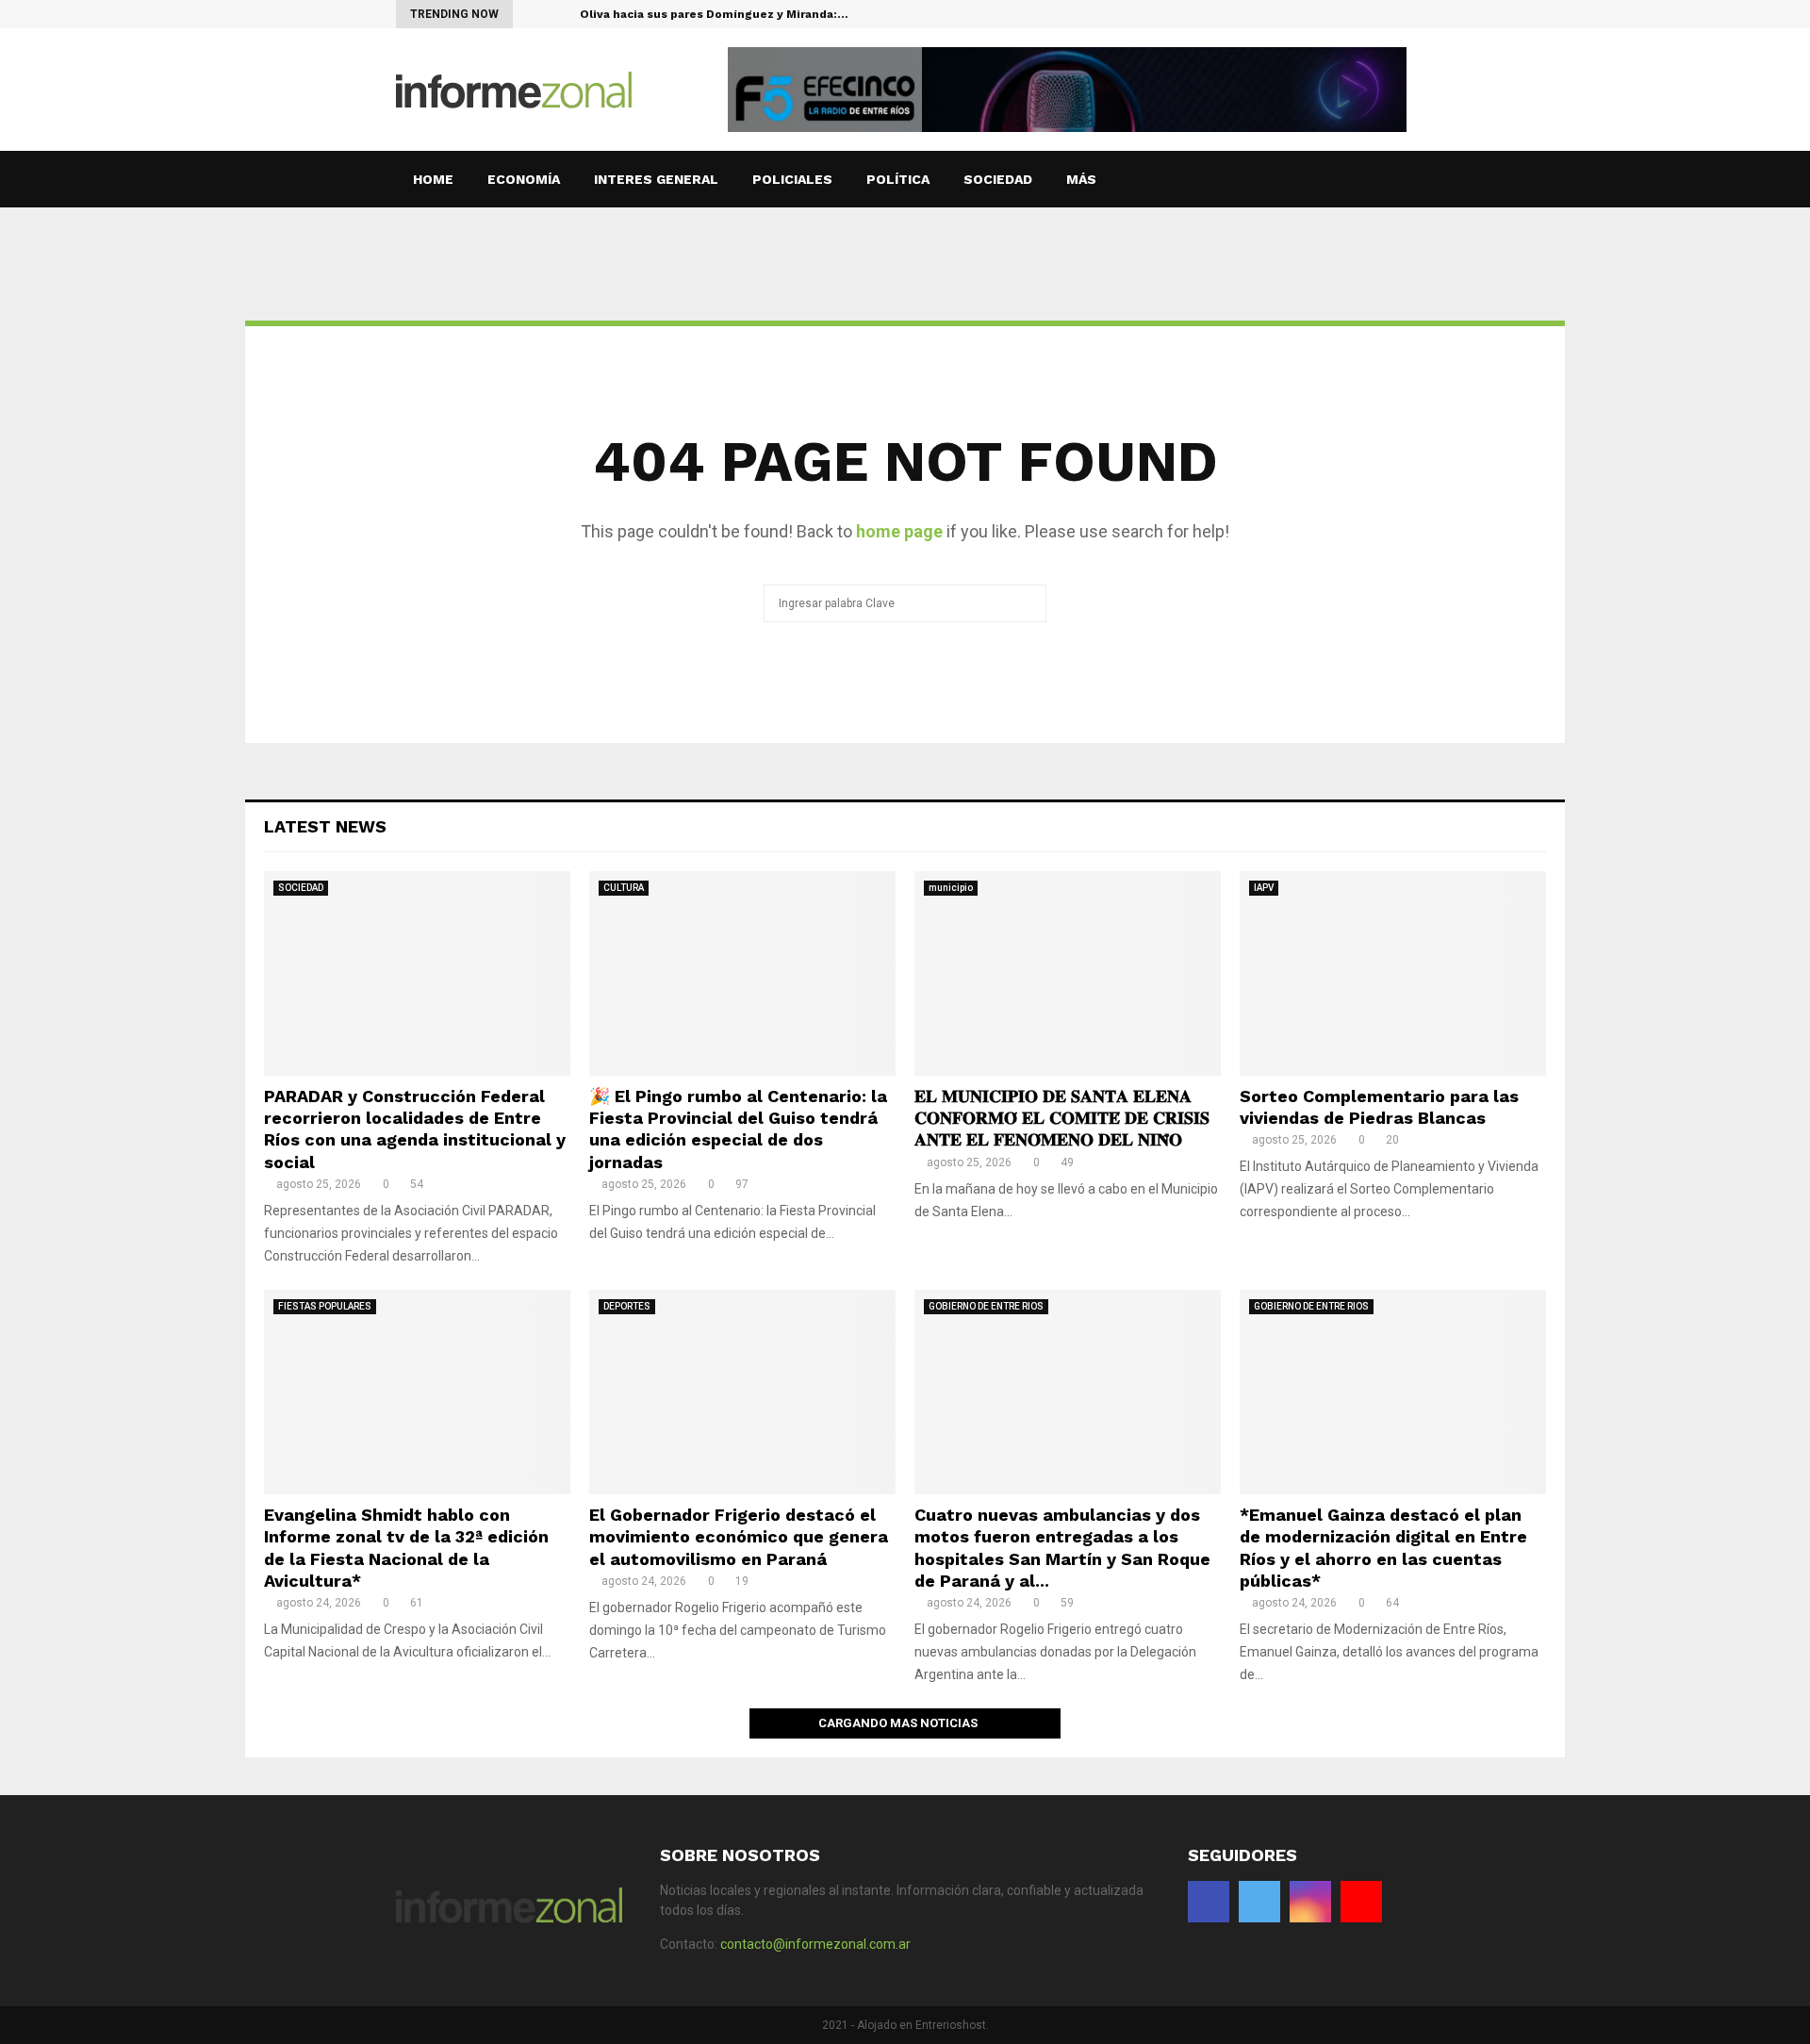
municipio (951, 888)
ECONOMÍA (524, 179)
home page (899, 531)
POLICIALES (792, 179)
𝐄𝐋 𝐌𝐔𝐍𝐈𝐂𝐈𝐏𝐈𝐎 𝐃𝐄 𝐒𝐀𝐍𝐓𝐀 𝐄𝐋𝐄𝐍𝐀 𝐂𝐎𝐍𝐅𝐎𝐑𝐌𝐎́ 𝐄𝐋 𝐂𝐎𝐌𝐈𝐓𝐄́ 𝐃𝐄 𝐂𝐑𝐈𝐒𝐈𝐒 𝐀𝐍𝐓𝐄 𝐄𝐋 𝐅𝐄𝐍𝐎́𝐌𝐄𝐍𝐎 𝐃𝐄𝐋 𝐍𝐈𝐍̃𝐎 (1062, 1118)
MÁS (1081, 179)
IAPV (1264, 888)
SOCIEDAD (998, 179)
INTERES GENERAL (656, 179)
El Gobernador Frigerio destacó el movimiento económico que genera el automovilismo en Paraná (739, 1537)
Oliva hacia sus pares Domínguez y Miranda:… (714, 14)
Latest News (325, 826)
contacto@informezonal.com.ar (815, 1944)
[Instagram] (1389, 14)
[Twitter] (1369, 14)
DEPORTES (627, 1306)
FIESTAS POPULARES (325, 1306)
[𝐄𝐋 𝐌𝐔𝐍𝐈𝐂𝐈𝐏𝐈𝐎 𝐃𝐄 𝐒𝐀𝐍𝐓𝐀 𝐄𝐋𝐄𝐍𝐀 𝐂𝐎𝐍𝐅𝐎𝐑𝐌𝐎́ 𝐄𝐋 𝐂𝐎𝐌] (1068, 973)
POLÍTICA (898, 179)
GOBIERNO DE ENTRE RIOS (986, 1306)
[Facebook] (1349, 14)
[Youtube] (1409, 14)
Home (433, 179)
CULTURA (624, 888)
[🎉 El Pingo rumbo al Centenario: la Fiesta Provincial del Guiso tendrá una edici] (742, 973)
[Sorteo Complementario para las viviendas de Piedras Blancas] (1393, 973)
